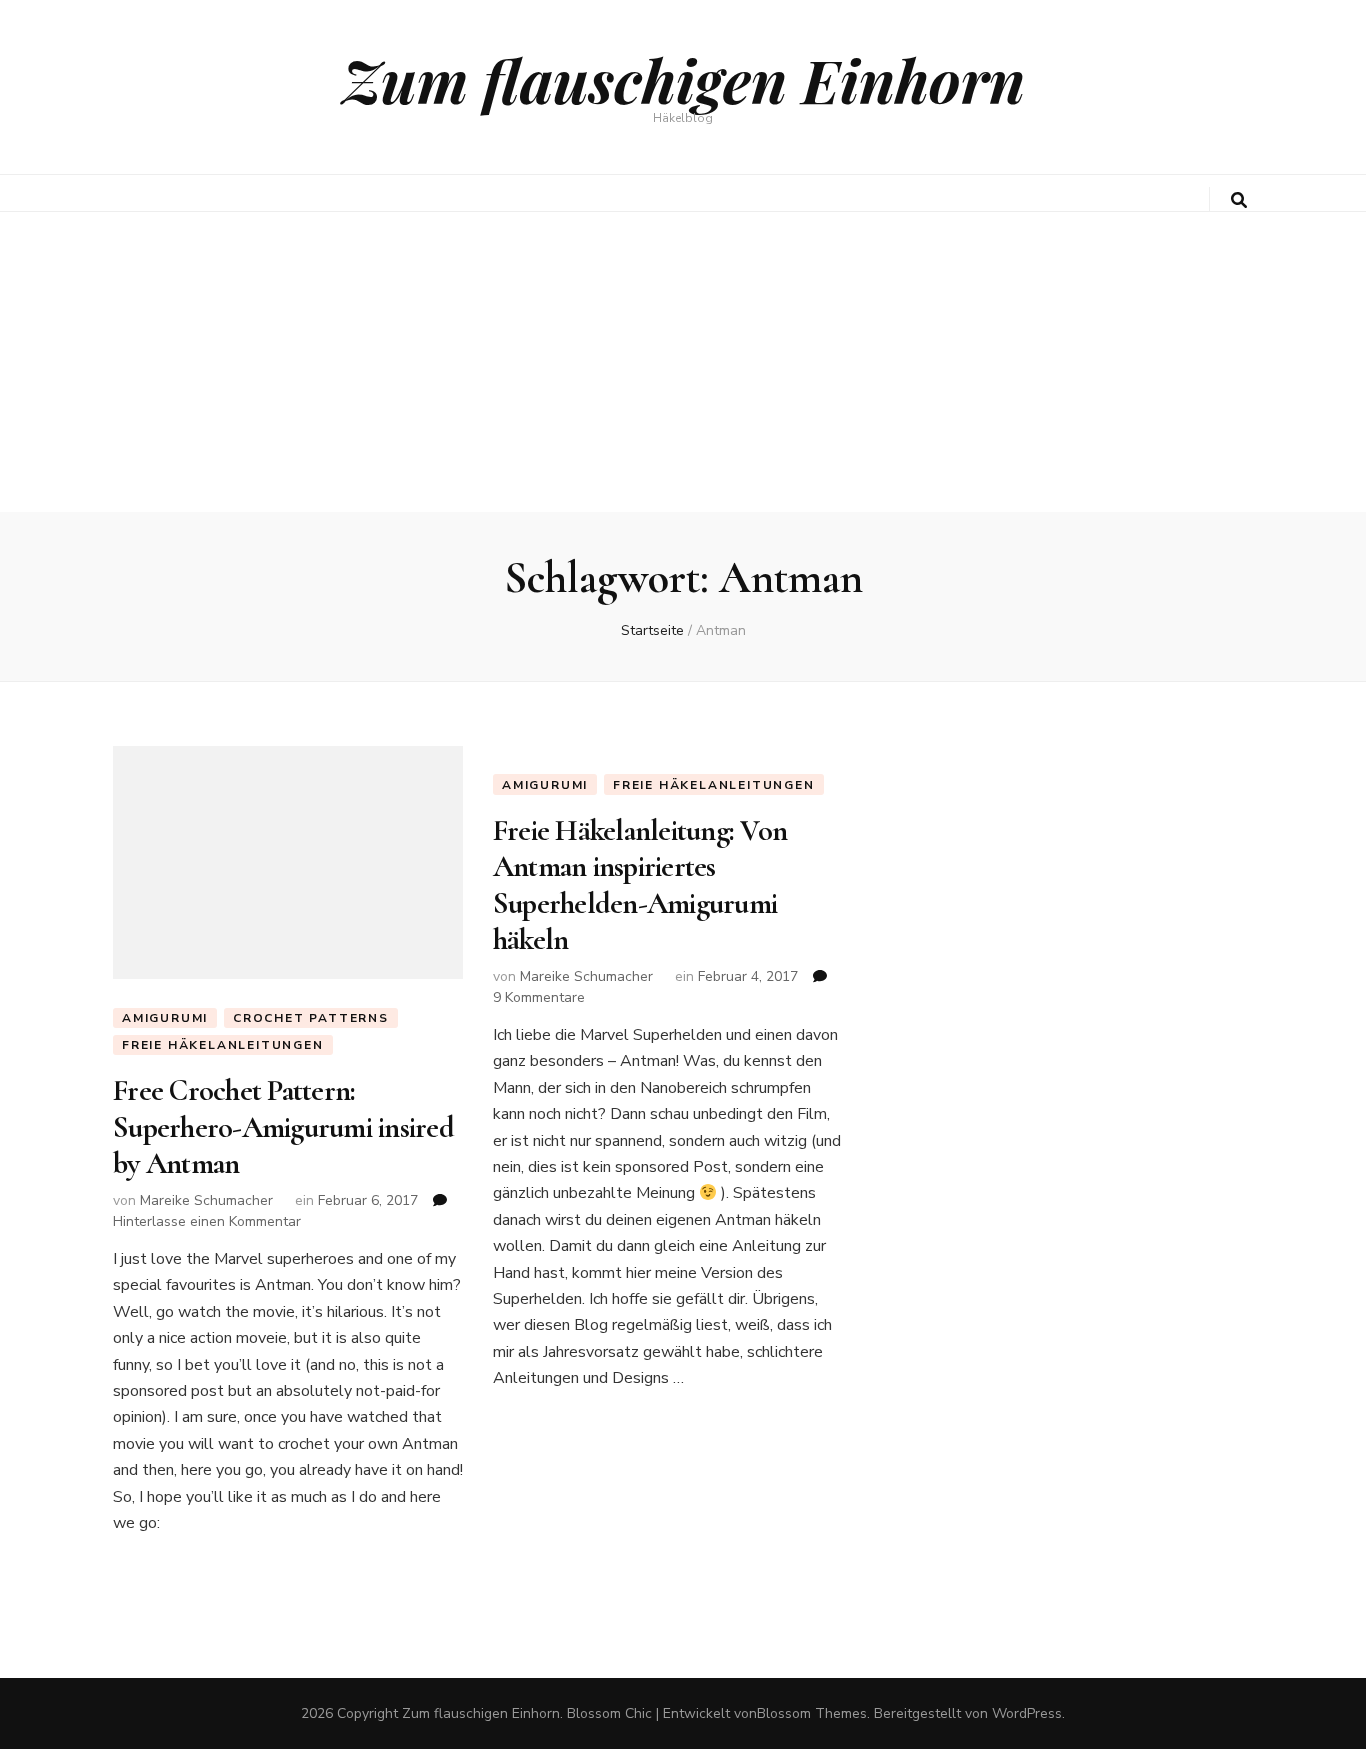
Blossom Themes (812, 1713)
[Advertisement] (683, 362)
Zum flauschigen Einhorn (683, 79)
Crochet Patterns (311, 1018)
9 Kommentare (539, 997)
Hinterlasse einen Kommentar (207, 1221)
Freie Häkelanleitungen (223, 1045)
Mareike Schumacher (206, 1200)
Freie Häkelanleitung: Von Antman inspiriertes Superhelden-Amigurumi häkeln (640, 885)
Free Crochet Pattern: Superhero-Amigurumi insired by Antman (283, 1127)
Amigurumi (165, 1018)
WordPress (1027, 1713)
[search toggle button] (1239, 200)
